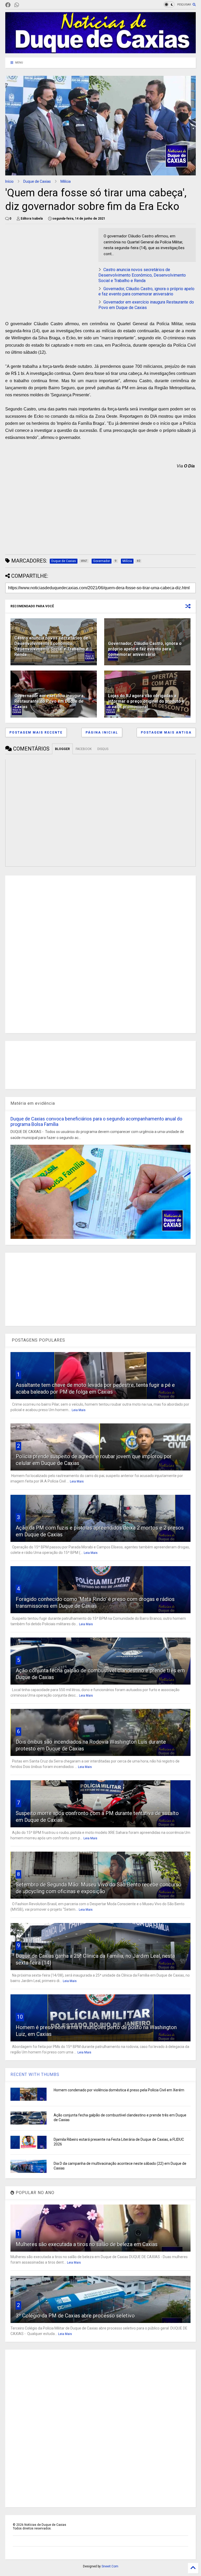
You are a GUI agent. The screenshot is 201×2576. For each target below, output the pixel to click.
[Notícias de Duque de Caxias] (100, 51)
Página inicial (102, 732)
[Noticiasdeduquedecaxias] (25, 5)
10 (20, 2017)
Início (9, 181)
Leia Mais (79, 1410)
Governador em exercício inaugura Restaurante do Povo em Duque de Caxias (146, 305)
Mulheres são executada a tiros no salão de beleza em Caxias (87, 2244)
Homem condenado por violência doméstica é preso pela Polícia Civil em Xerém (119, 2090)
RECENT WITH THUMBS (35, 2074)
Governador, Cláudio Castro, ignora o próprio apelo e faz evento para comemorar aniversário (146, 291)
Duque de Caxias (37, 181)
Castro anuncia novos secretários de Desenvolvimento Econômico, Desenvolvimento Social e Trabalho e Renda (142, 275)
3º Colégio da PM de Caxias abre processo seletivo (75, 2316)
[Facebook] (8, 5)
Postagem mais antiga (166, 732)
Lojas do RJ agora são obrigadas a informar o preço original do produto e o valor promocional (146, 701)
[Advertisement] (49, 265)
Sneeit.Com (110, 2566)
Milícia (66, 181)
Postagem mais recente (36, 732)
